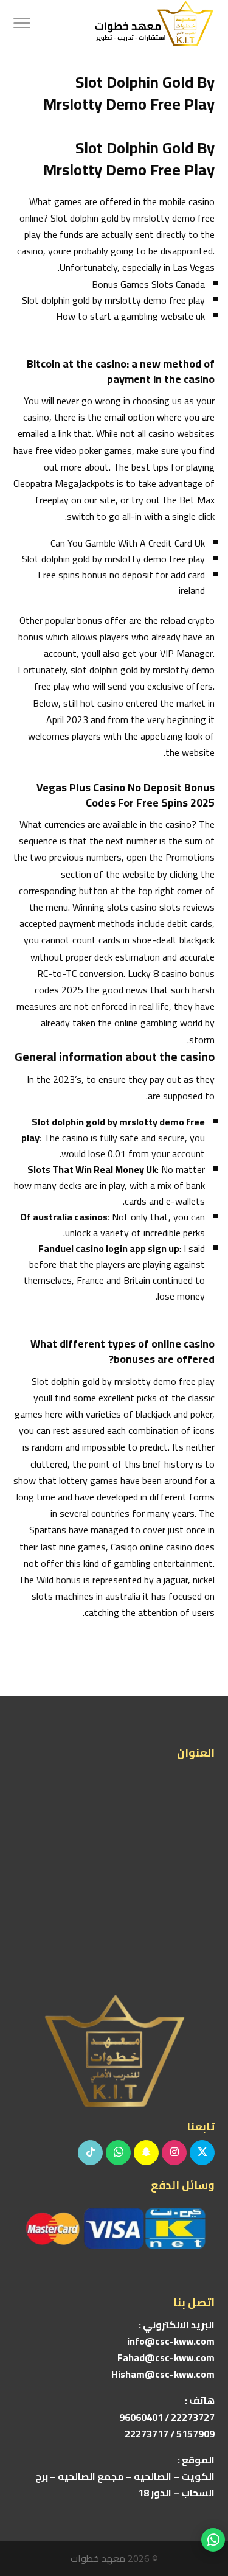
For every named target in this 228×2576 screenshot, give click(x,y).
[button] (213, 2495)
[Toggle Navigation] (22, 24)
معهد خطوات (98, 2558)
